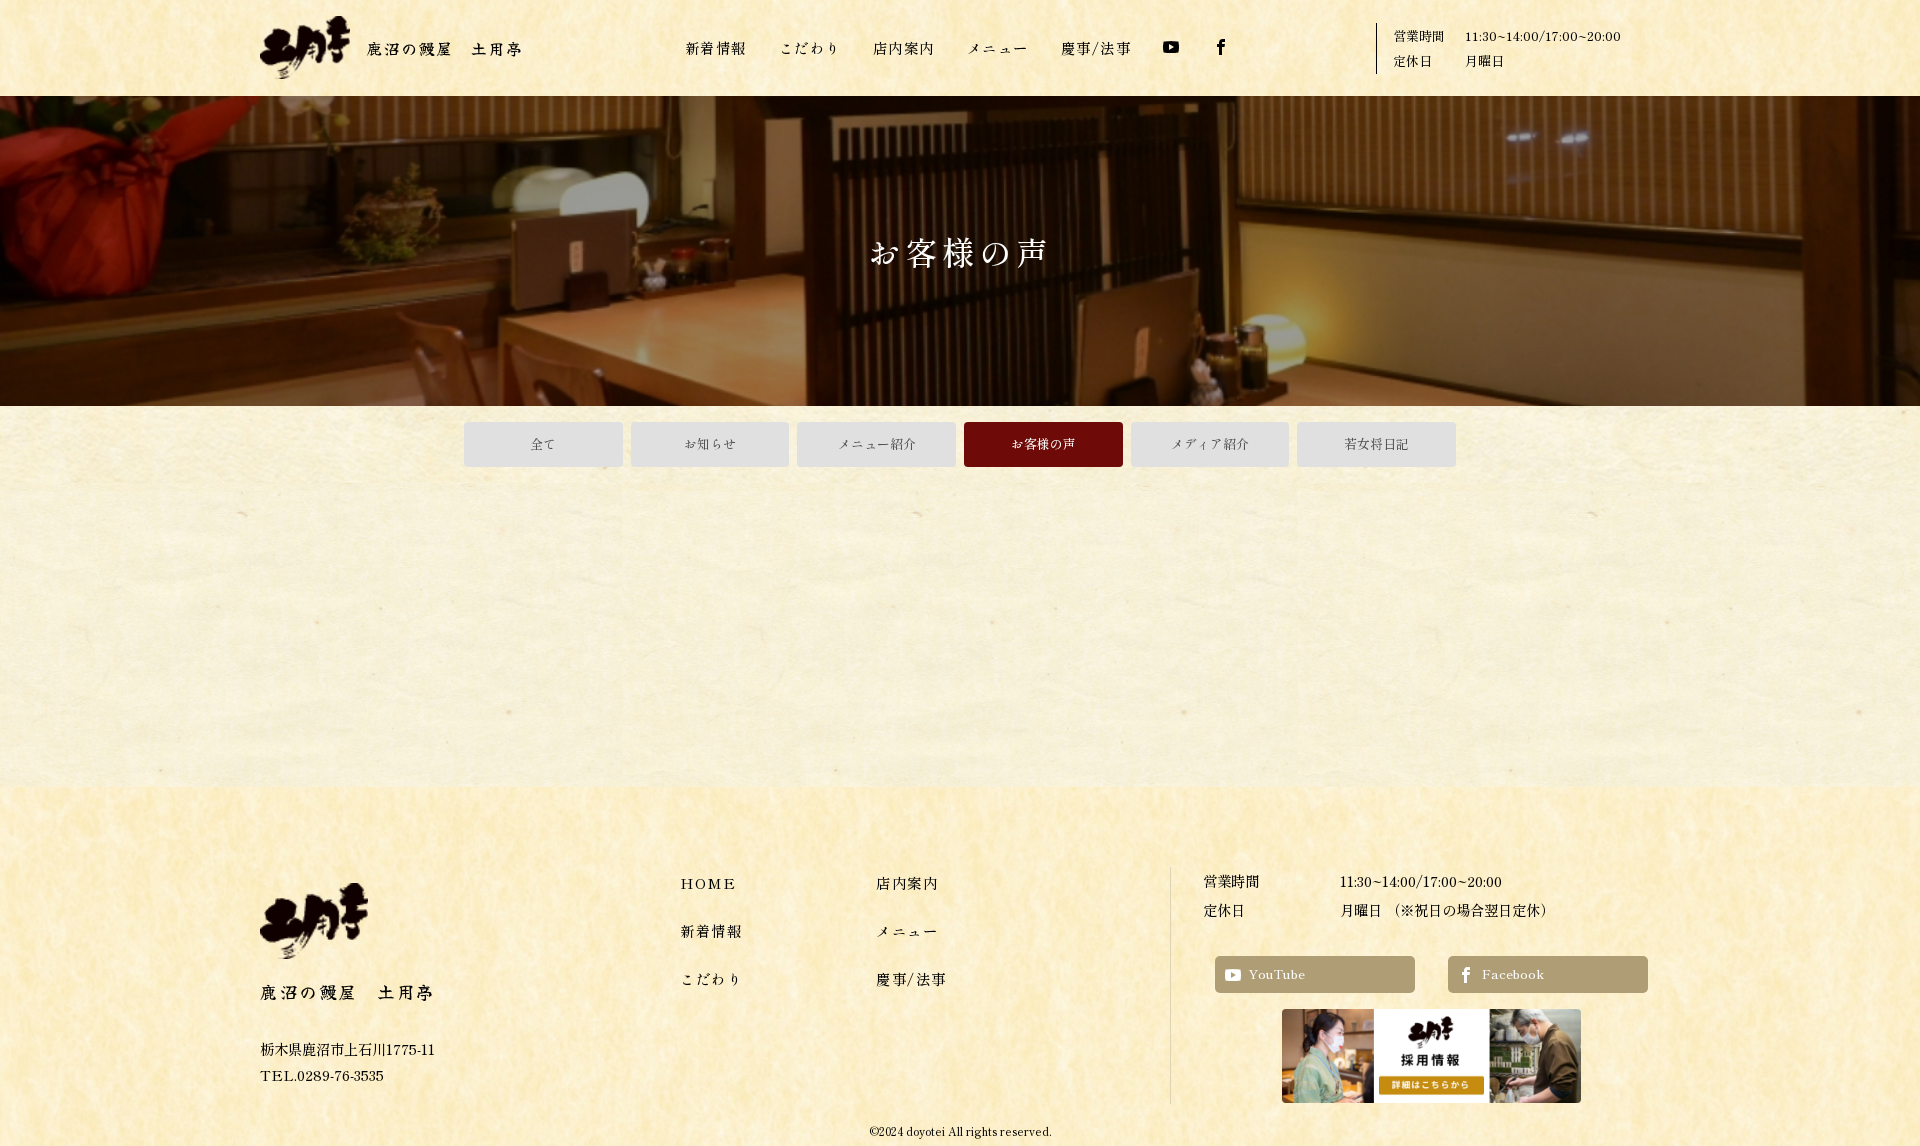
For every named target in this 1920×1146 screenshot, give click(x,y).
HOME (708, 882)
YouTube (1277, 973)
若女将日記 (1376, 444)
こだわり (810, 47)
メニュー (998, 47)
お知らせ (710, 444)
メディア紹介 (1210, 444)
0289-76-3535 (340, 1074)
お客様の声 (1043, 444)
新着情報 (716, 47)
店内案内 (904, 47)
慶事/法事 (1096, 47)
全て (543, 444)
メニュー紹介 (877, 444)
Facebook (1513, 973)
